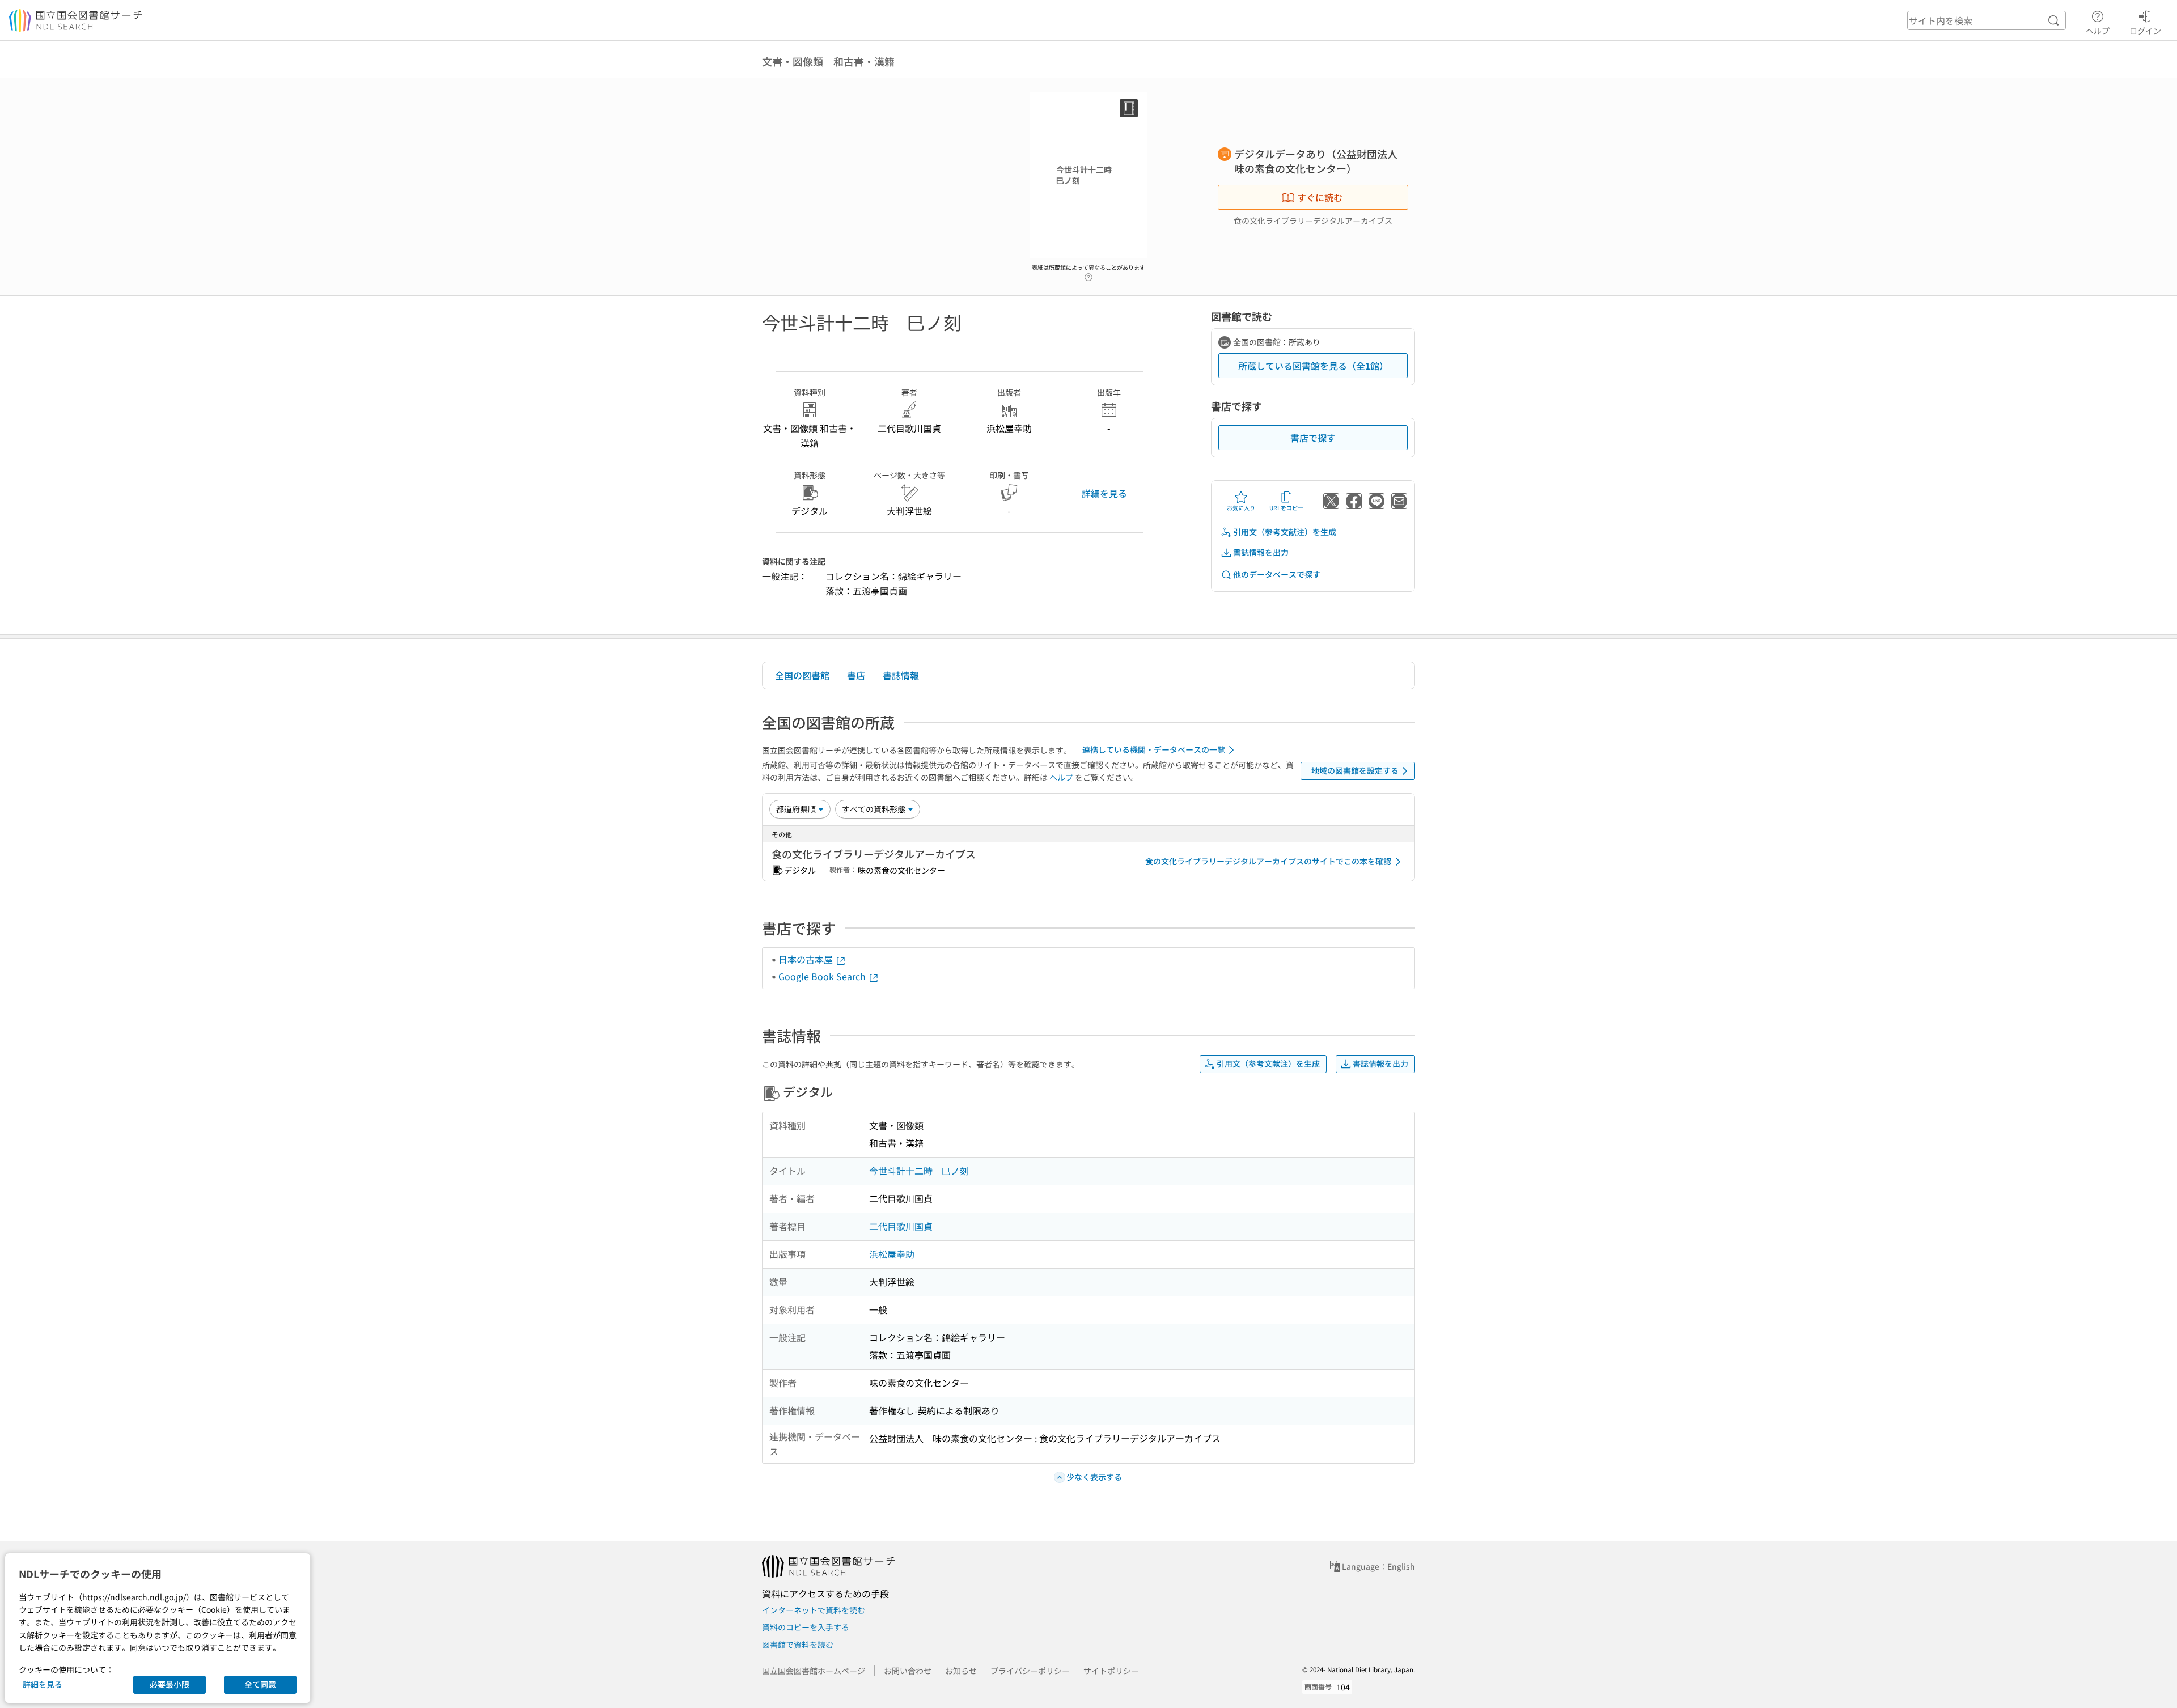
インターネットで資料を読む (814, 1610)
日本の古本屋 (807, 959)
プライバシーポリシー (1030, 1671)
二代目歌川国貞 (901, 1226)
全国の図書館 (802, 675)
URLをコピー (1286, 508)
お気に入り (1241, 508)
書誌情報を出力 (1261, 552)
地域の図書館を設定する (1355, 770)
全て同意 (260, 1684)
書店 (856, 675)
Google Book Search (823, 976)
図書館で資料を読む (798, 1645)
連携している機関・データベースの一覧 (1154, 749)
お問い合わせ (908, 1671)
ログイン (2145, 30)
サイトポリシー (1111, 1671)
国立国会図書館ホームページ (814, 1671)
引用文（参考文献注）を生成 (1285, 532)
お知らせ (961, 1671)
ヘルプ (2098, 30)
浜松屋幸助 (892, 1254)
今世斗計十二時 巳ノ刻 (919, 1171)
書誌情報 (901, 675)
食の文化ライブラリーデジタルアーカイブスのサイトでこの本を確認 (1268, 861)
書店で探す (1313, 438)
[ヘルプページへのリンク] (1088, 274)
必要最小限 (170, 1684)
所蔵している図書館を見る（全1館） (1313, 366)
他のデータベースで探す (1277, 574)
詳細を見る (1104, 493)
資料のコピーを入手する (806, 1627)
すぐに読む (1320, 197)
